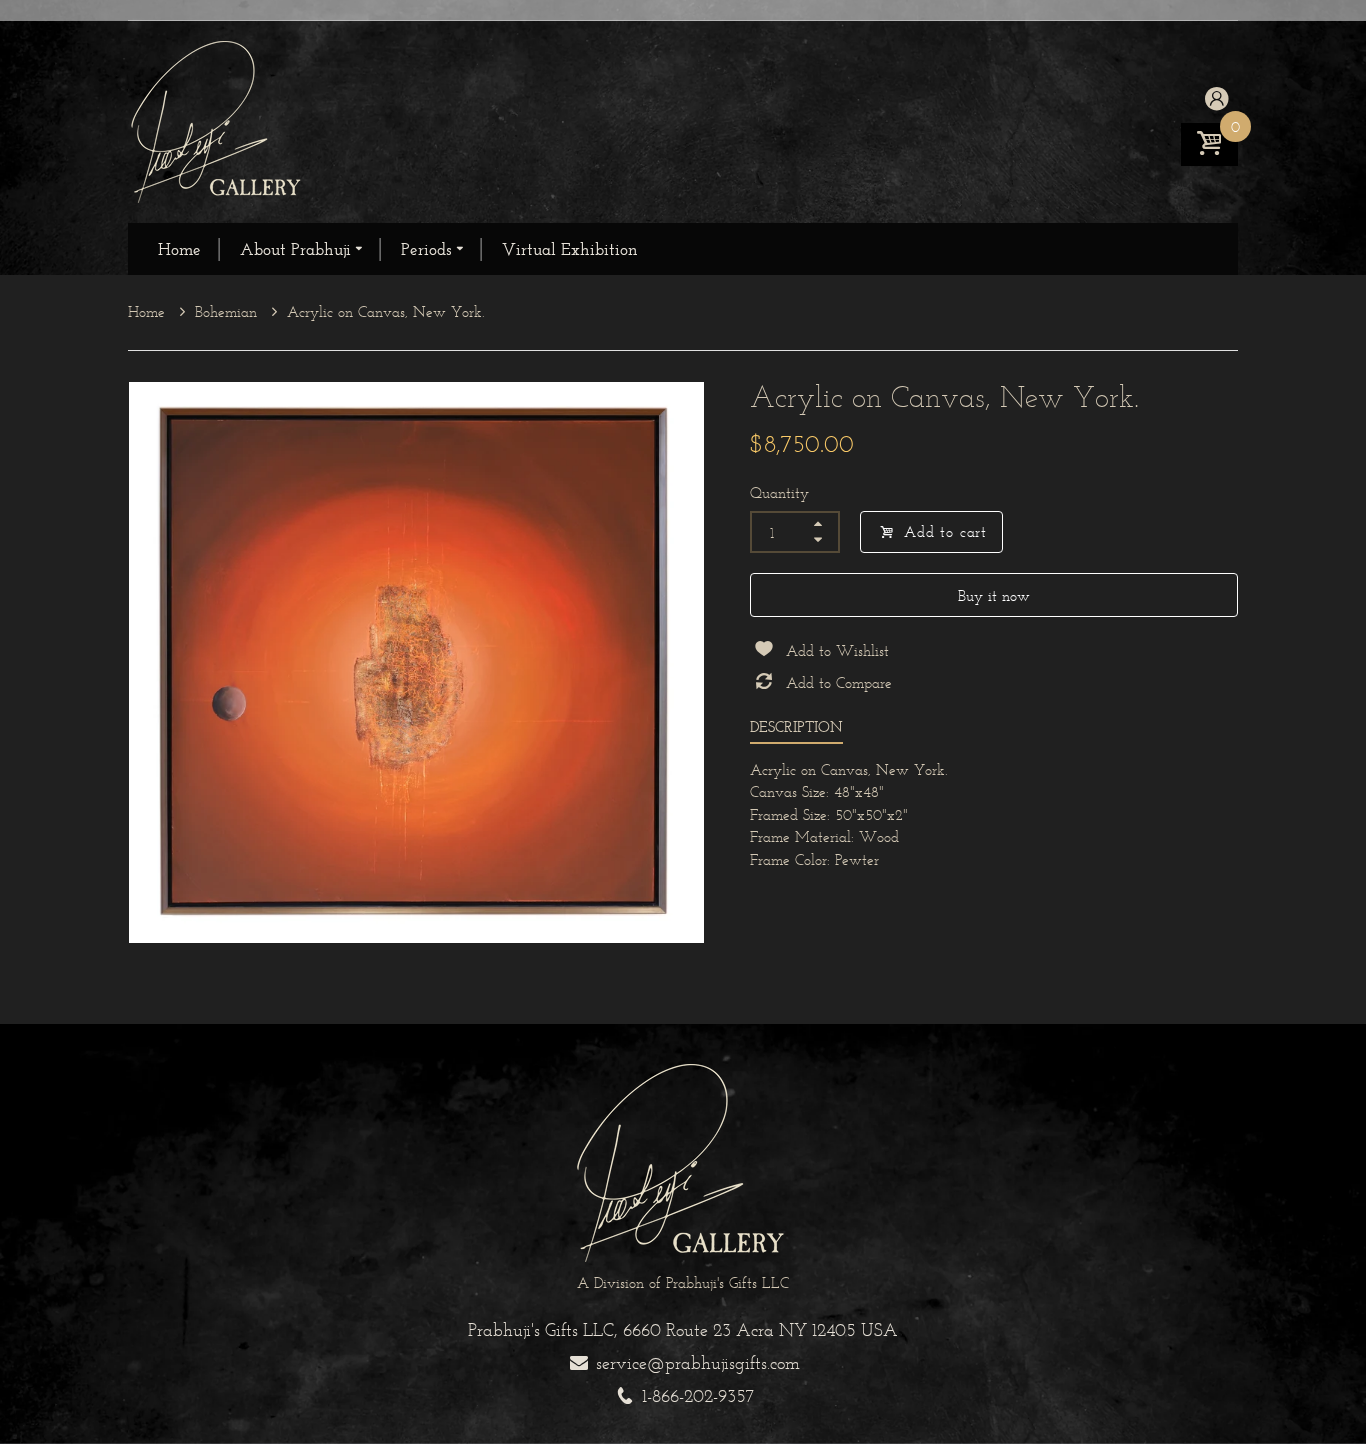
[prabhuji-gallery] (218, 120)
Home (149, 311)
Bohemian (228, 311)
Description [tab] (796, 726)
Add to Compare (839, 682)
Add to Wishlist (837, 650)
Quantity (779, 492)
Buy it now (994, 595)
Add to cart (945, 531)
